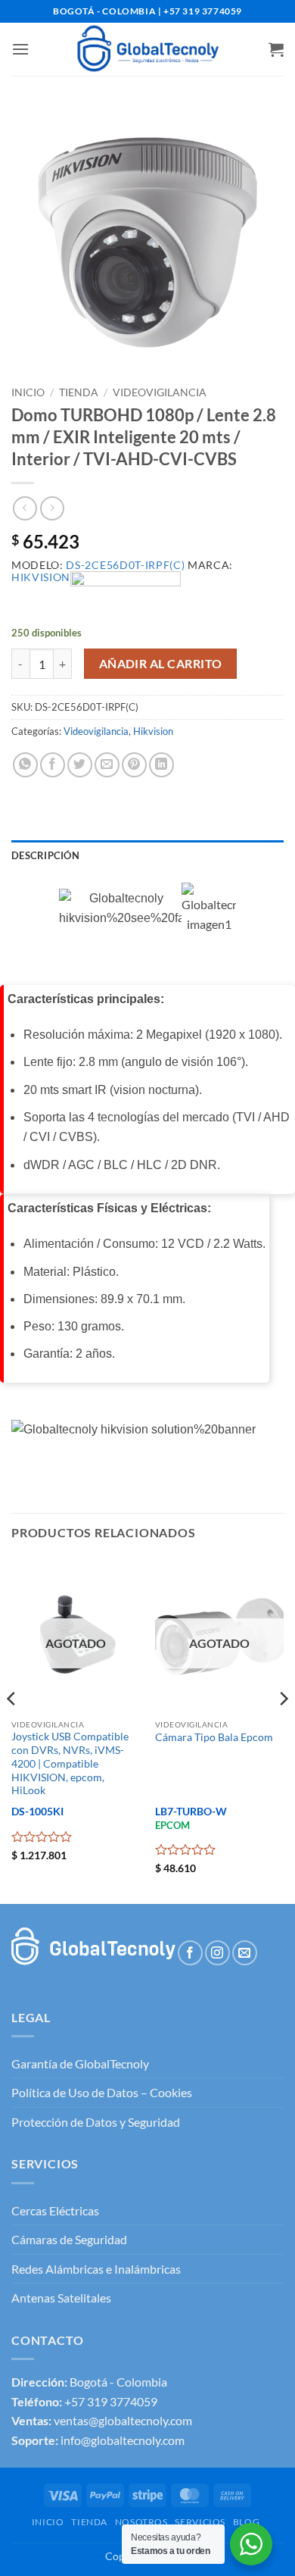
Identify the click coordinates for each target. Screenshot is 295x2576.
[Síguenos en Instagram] (217, 1953)
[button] (20, 49)
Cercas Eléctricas (55, 2210)
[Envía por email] (107, 765)
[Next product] (25, 508)
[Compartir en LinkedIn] (161, 765)
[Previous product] (52, 508)
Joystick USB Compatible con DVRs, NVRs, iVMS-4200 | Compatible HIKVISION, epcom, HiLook (70, 1763)
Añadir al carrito (161, 664)
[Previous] (12, 1729)
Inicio (28, 392)
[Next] (283, 1729)
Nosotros (141, 2522)
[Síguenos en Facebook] (190, 1953)
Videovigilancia (160, 392)
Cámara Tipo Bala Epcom (214, 1737)
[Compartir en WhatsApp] (25, 765)
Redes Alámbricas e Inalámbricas (96, 2269)
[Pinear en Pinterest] (134, 765)
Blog (246, 2522)
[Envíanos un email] (245, 1953)
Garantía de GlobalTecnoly (80, 2063)
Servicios (200, 2522)
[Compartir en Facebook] (53, 765)
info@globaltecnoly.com (123, 2440)
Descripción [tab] (45, 855)
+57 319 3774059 (111, 2401)
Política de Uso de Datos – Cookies (102, 2092)
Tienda (79, 392)
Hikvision (153, 731)
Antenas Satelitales (61, 2298)
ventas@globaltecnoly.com (123, 2420)
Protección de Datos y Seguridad (96, 2122)
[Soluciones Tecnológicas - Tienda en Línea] (147, 49)
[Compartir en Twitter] (80, 765)
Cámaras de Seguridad (69, 2239)
